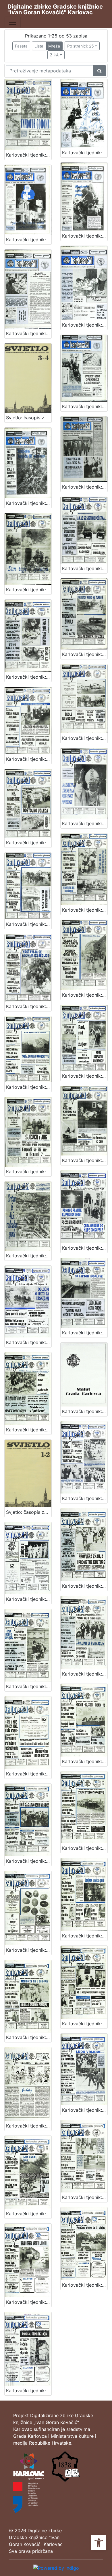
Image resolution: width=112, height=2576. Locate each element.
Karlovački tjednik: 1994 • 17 (29, 1774)
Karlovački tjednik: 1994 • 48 (85, 325)
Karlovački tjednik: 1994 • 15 (29, 1861)
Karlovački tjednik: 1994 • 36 (29, 924)
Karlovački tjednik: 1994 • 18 (85, 1674)
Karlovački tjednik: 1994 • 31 (85, 1076)
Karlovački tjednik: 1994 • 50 (85, 236)
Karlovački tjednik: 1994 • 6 (29, 2214)
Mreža (54, 46)
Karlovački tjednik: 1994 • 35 (85, 910)
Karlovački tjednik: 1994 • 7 (85, 2110)
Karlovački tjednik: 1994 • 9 (85, 2024)
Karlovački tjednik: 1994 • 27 (29, 155)
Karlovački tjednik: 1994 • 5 (85, 2197)
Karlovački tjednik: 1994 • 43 (85, 568)
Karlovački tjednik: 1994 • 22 (85, 1498)
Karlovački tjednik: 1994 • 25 (29, 1342)
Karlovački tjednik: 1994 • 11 (85, 1936)
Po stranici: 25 (81, 46)
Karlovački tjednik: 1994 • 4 (29, 2302)
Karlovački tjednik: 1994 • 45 (85, 487)
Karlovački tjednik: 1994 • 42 (29, 677)
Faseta (21, 46)
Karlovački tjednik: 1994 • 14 (85, 1848)
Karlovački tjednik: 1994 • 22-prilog (85, 1411)
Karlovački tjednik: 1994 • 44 (29, 590)
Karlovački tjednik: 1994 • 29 (85, 1160)
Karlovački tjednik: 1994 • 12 (29, 2037)
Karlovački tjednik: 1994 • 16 (85, 1761)
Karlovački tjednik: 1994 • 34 (29, 1006)
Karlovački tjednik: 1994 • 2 (29, 2391)
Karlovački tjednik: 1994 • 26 (85, 1248)
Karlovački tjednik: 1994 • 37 (85, 823)
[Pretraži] (100, 71)
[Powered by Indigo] (56, 2567)
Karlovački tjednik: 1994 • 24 (85, 1333)
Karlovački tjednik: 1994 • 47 (85, 406)
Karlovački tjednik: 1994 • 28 (29, 1256)
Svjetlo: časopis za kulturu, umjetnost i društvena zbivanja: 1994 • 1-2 (29, 1512)
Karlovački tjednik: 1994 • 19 (29, 1686)
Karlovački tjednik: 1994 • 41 (85, 654)
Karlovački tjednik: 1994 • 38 (29, 843)
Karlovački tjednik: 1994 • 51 (29, 240)
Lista (39, 46)
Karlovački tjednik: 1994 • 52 (85, 153)
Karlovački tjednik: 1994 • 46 (29, 503)
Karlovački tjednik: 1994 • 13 (29, 1950)
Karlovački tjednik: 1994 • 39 (85, 738)
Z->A (54, 55)
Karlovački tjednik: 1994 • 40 (29, 759)
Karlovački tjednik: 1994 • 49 (29, 333)
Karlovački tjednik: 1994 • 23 (29, 1430)
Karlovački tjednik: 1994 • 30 (29, 1172)
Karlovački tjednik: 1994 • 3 (85, 2285)
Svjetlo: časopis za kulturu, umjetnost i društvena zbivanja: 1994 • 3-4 (29, 418)
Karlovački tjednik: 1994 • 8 (29, 2126)
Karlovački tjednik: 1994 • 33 (85, 995)
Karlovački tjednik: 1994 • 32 (29, 1087)
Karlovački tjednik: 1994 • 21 (29, 1599)
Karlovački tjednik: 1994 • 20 (85, 1586)
